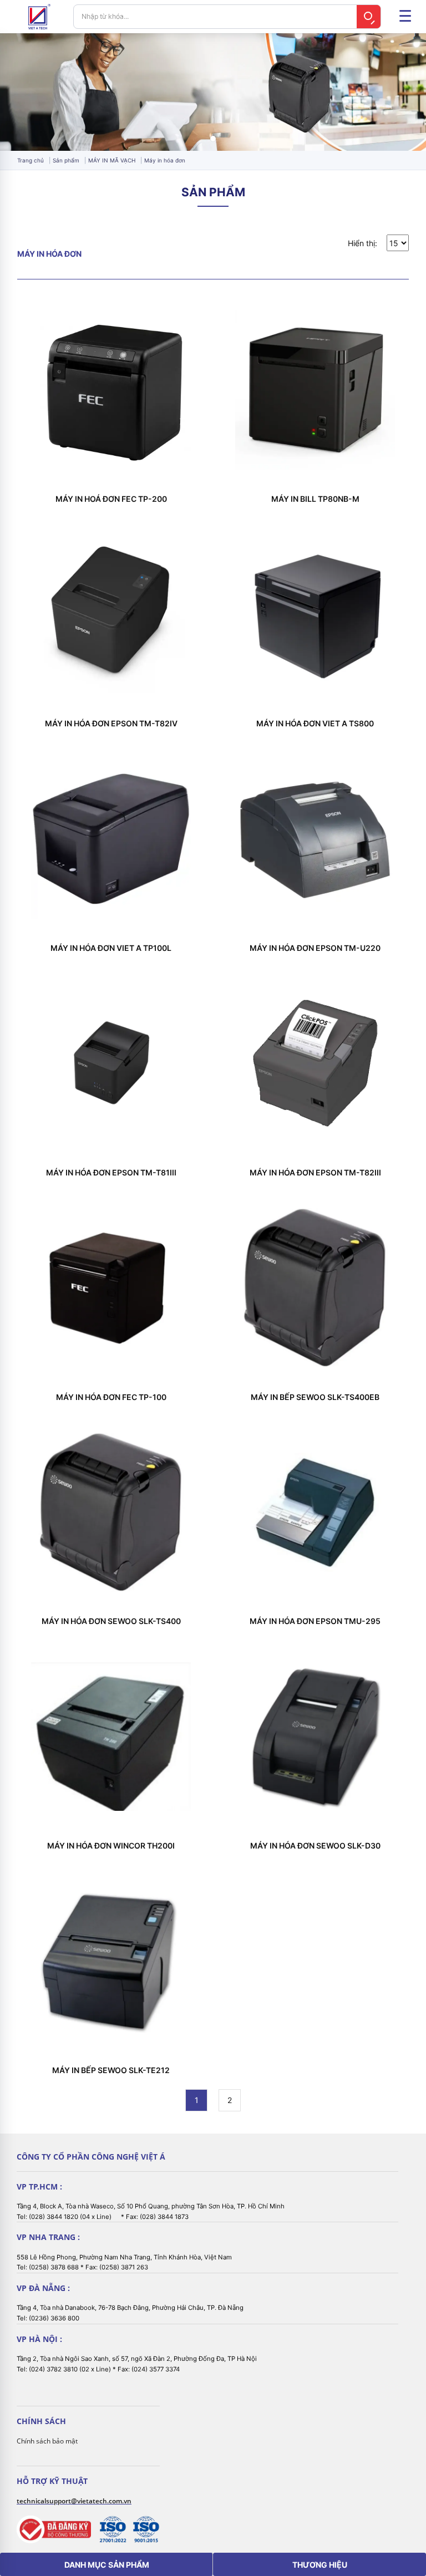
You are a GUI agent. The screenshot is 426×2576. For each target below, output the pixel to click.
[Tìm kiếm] (369, 17)
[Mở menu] (405, 17)
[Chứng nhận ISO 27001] (113, 2529)
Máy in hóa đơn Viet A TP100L (111, 948)
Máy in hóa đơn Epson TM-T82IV (111, 724)
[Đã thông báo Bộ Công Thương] (54, 2530)
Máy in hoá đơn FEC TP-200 (111, 499)
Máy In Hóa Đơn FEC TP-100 (111, 1397)
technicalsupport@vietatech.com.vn (74, 2501)
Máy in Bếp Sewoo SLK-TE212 (111, 2070)
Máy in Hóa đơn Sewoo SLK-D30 (315, 1846)
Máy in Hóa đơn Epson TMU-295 (315, 1621)
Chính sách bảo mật (47, 2441)
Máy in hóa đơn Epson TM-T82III (315, 1173)
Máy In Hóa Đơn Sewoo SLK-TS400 (111, 1621)
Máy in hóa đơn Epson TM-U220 (315, 948)
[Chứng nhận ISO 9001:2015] (146, 2529)
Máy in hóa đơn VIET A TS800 (315, 724)
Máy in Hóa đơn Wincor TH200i (111, 1846)
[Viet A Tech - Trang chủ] (39, 17)
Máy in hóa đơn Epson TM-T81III (111, 1173)
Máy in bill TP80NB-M (315, 499)
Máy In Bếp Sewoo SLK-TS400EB (315, 1397)
